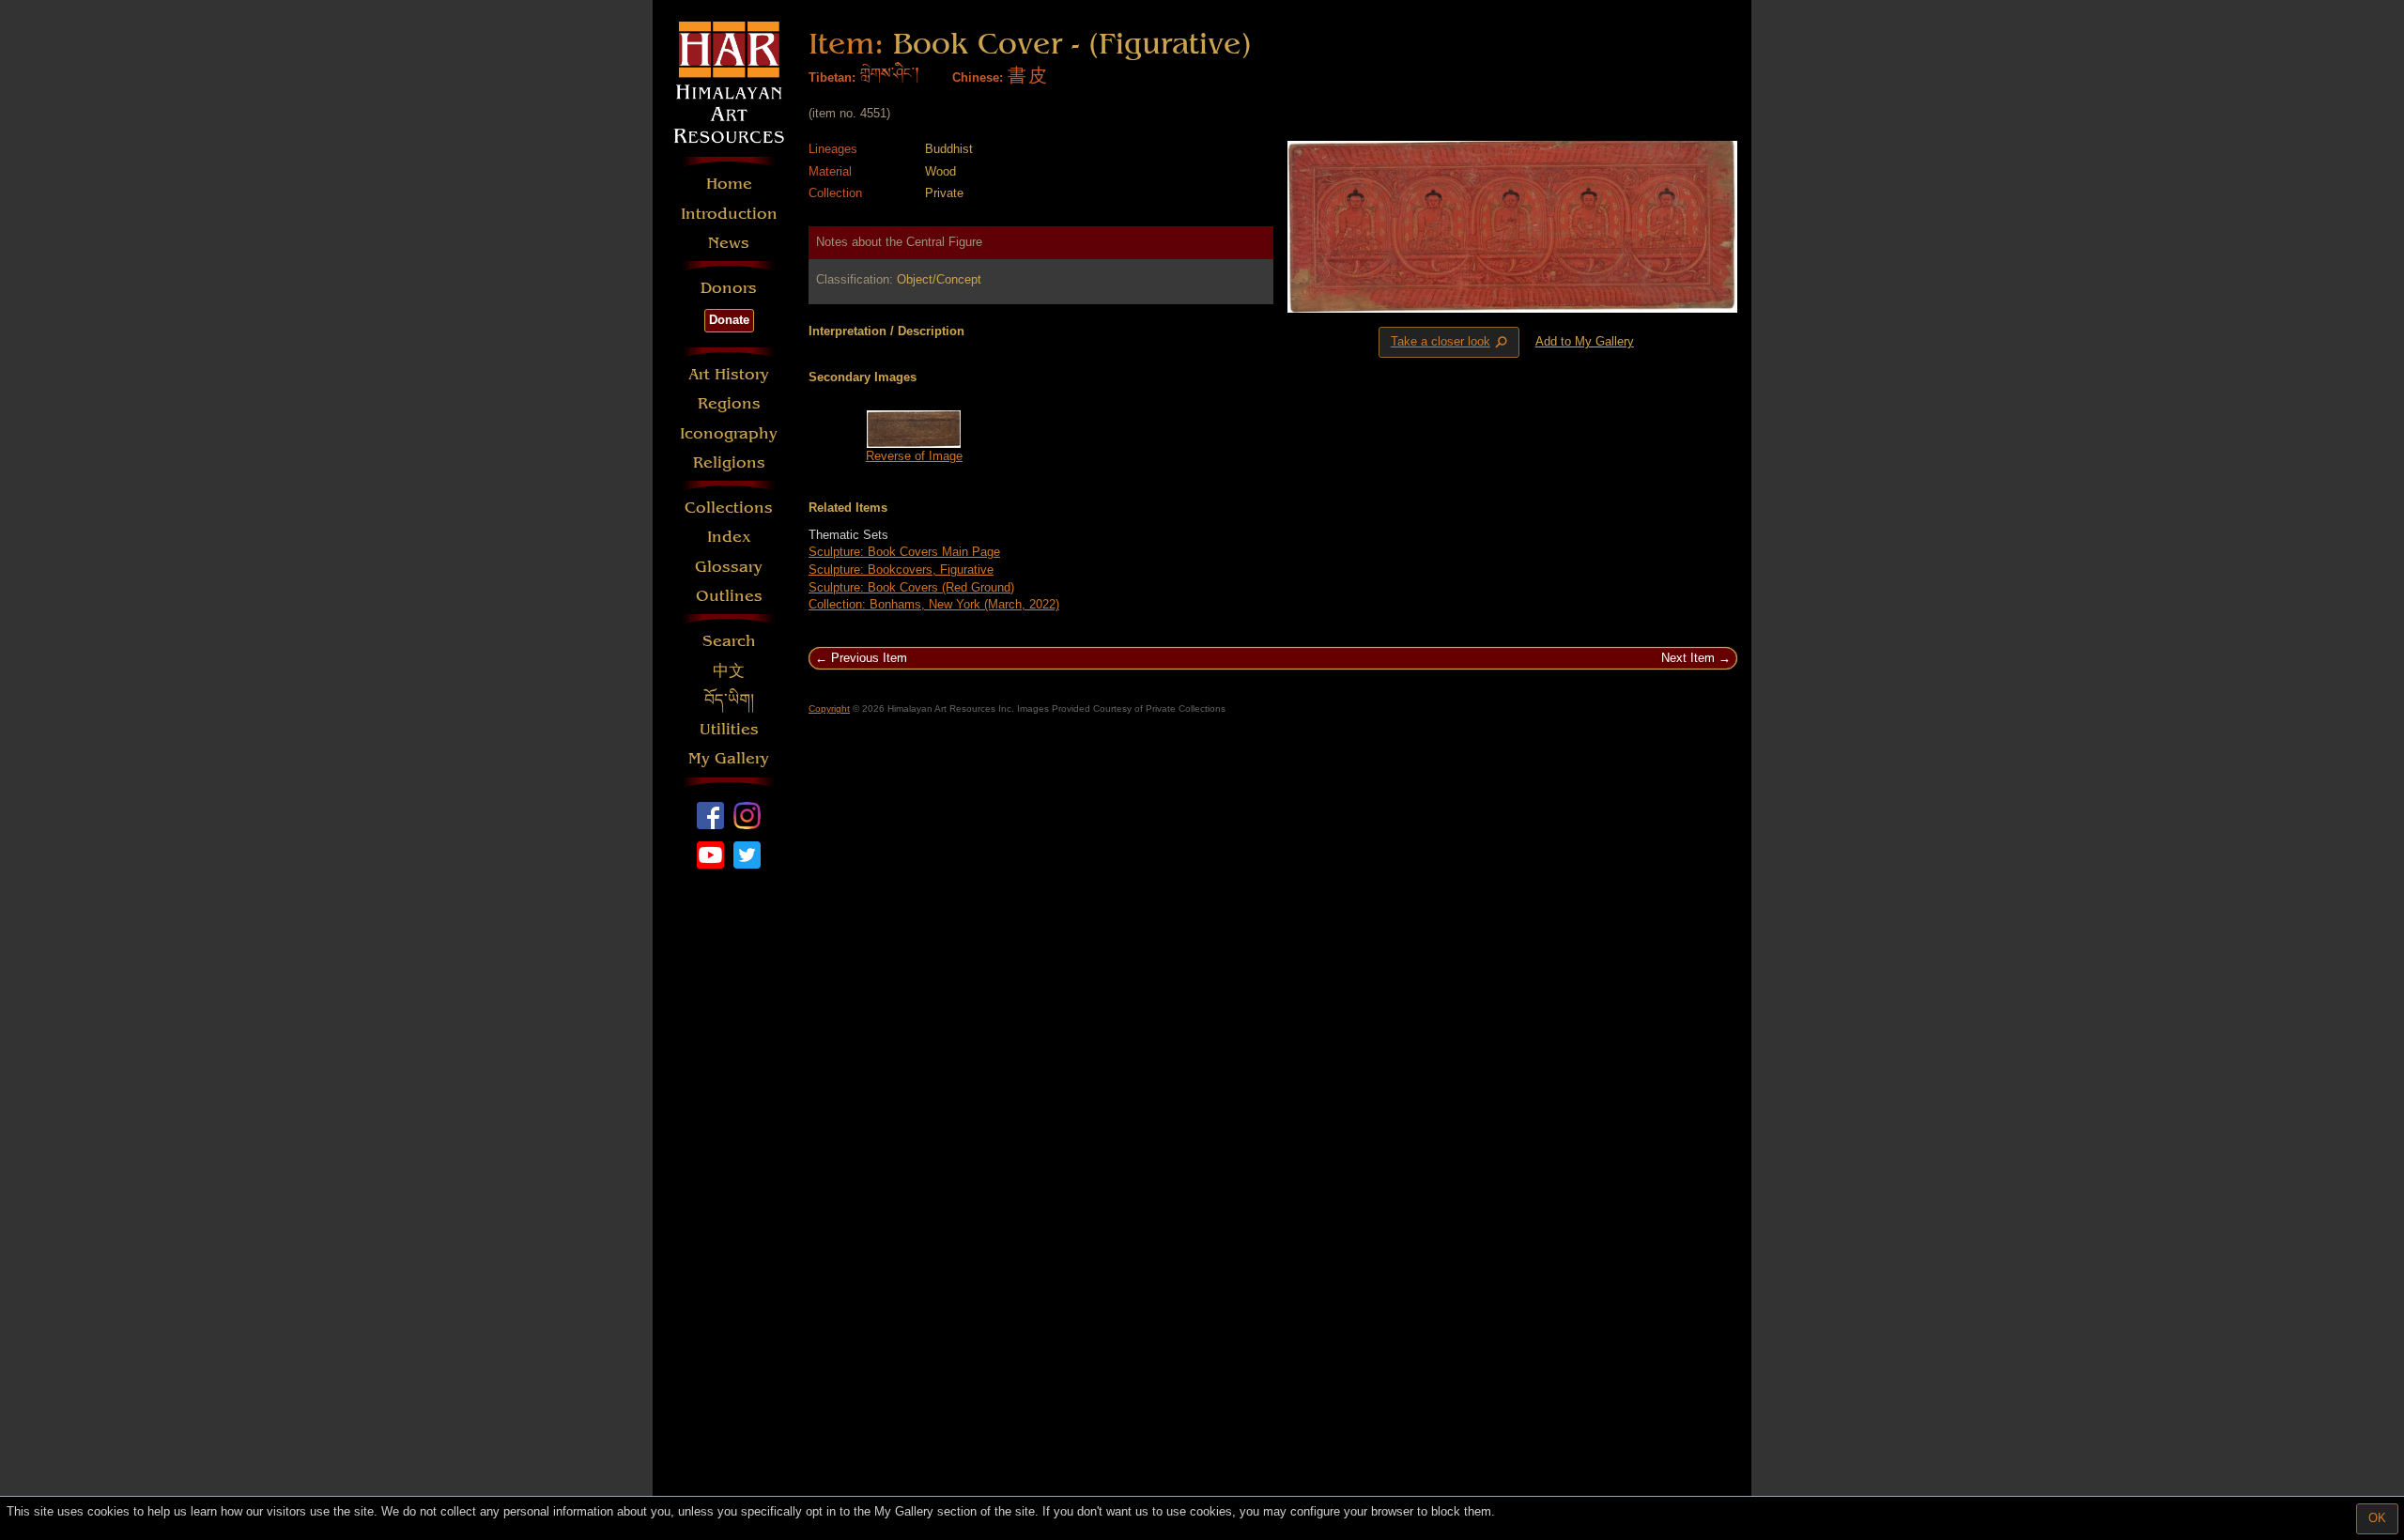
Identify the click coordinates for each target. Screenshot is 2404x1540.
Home (729, 184)
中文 (729, 671)
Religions (729, 462)
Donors (729, 288)
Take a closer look (1451, 343)
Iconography (729, 433)
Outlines (729, 596)
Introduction (729, 214)
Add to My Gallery (1585, 341)
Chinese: (978, 77)
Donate (729, 320)
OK (2377, 1518)
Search (729, 641)
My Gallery (729, 758)
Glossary (729, 567)
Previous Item (869, 658)
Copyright (829, 708)
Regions (729, 403)
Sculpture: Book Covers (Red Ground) (911, 587)
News (729, 243)
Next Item (1688, 658)
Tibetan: (832, 77)
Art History (729, 374)
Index (729, 537)
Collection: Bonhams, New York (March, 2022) (934, 604)
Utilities (729, 729)
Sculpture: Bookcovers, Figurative (901, 570)
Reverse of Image (914, 456)
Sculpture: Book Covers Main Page (904, 552)
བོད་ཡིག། (729, 700)
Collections (729, 508)
